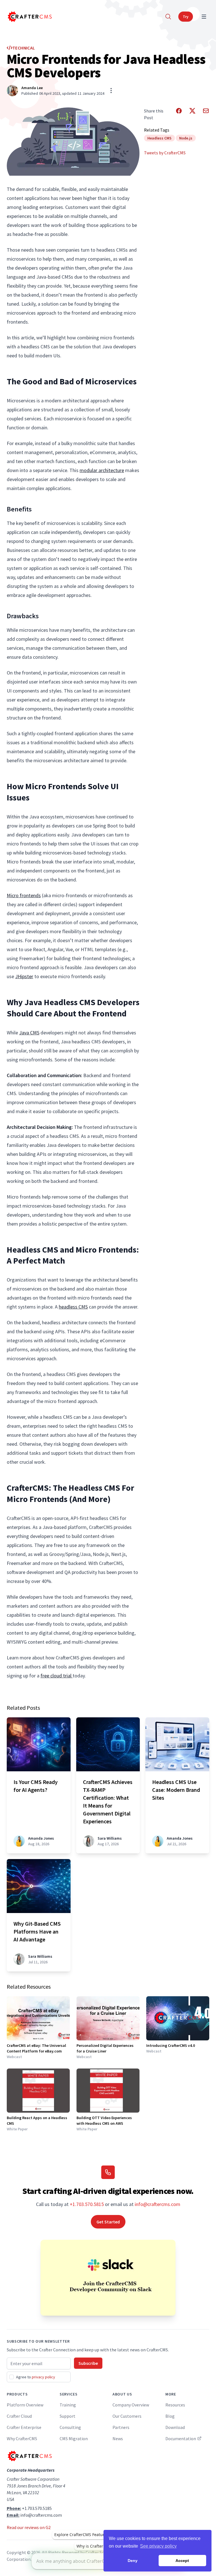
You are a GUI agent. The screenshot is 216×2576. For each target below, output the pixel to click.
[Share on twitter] (192, 114)
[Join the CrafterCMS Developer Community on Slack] (108, 2278)
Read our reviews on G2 (29, 2527)
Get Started (108, 2222)
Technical (24, 48)
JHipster (24, 976)
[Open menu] (204, 17)
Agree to (36, 2377)
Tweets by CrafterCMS (165, 153)
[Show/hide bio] (111, 91)
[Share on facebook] (179, 114)
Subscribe (88, 2363)
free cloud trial (57, 1676)
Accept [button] (182, 2561)
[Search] (168, 17)
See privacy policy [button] (158, 2546)
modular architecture (102, 470)
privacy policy (43, 2377)
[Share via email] (206, 114)
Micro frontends (24, 895)
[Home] (29, 17)
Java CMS (29, 1033)
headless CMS (73, 1307)
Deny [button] (133, 2561)
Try (186, 17)
